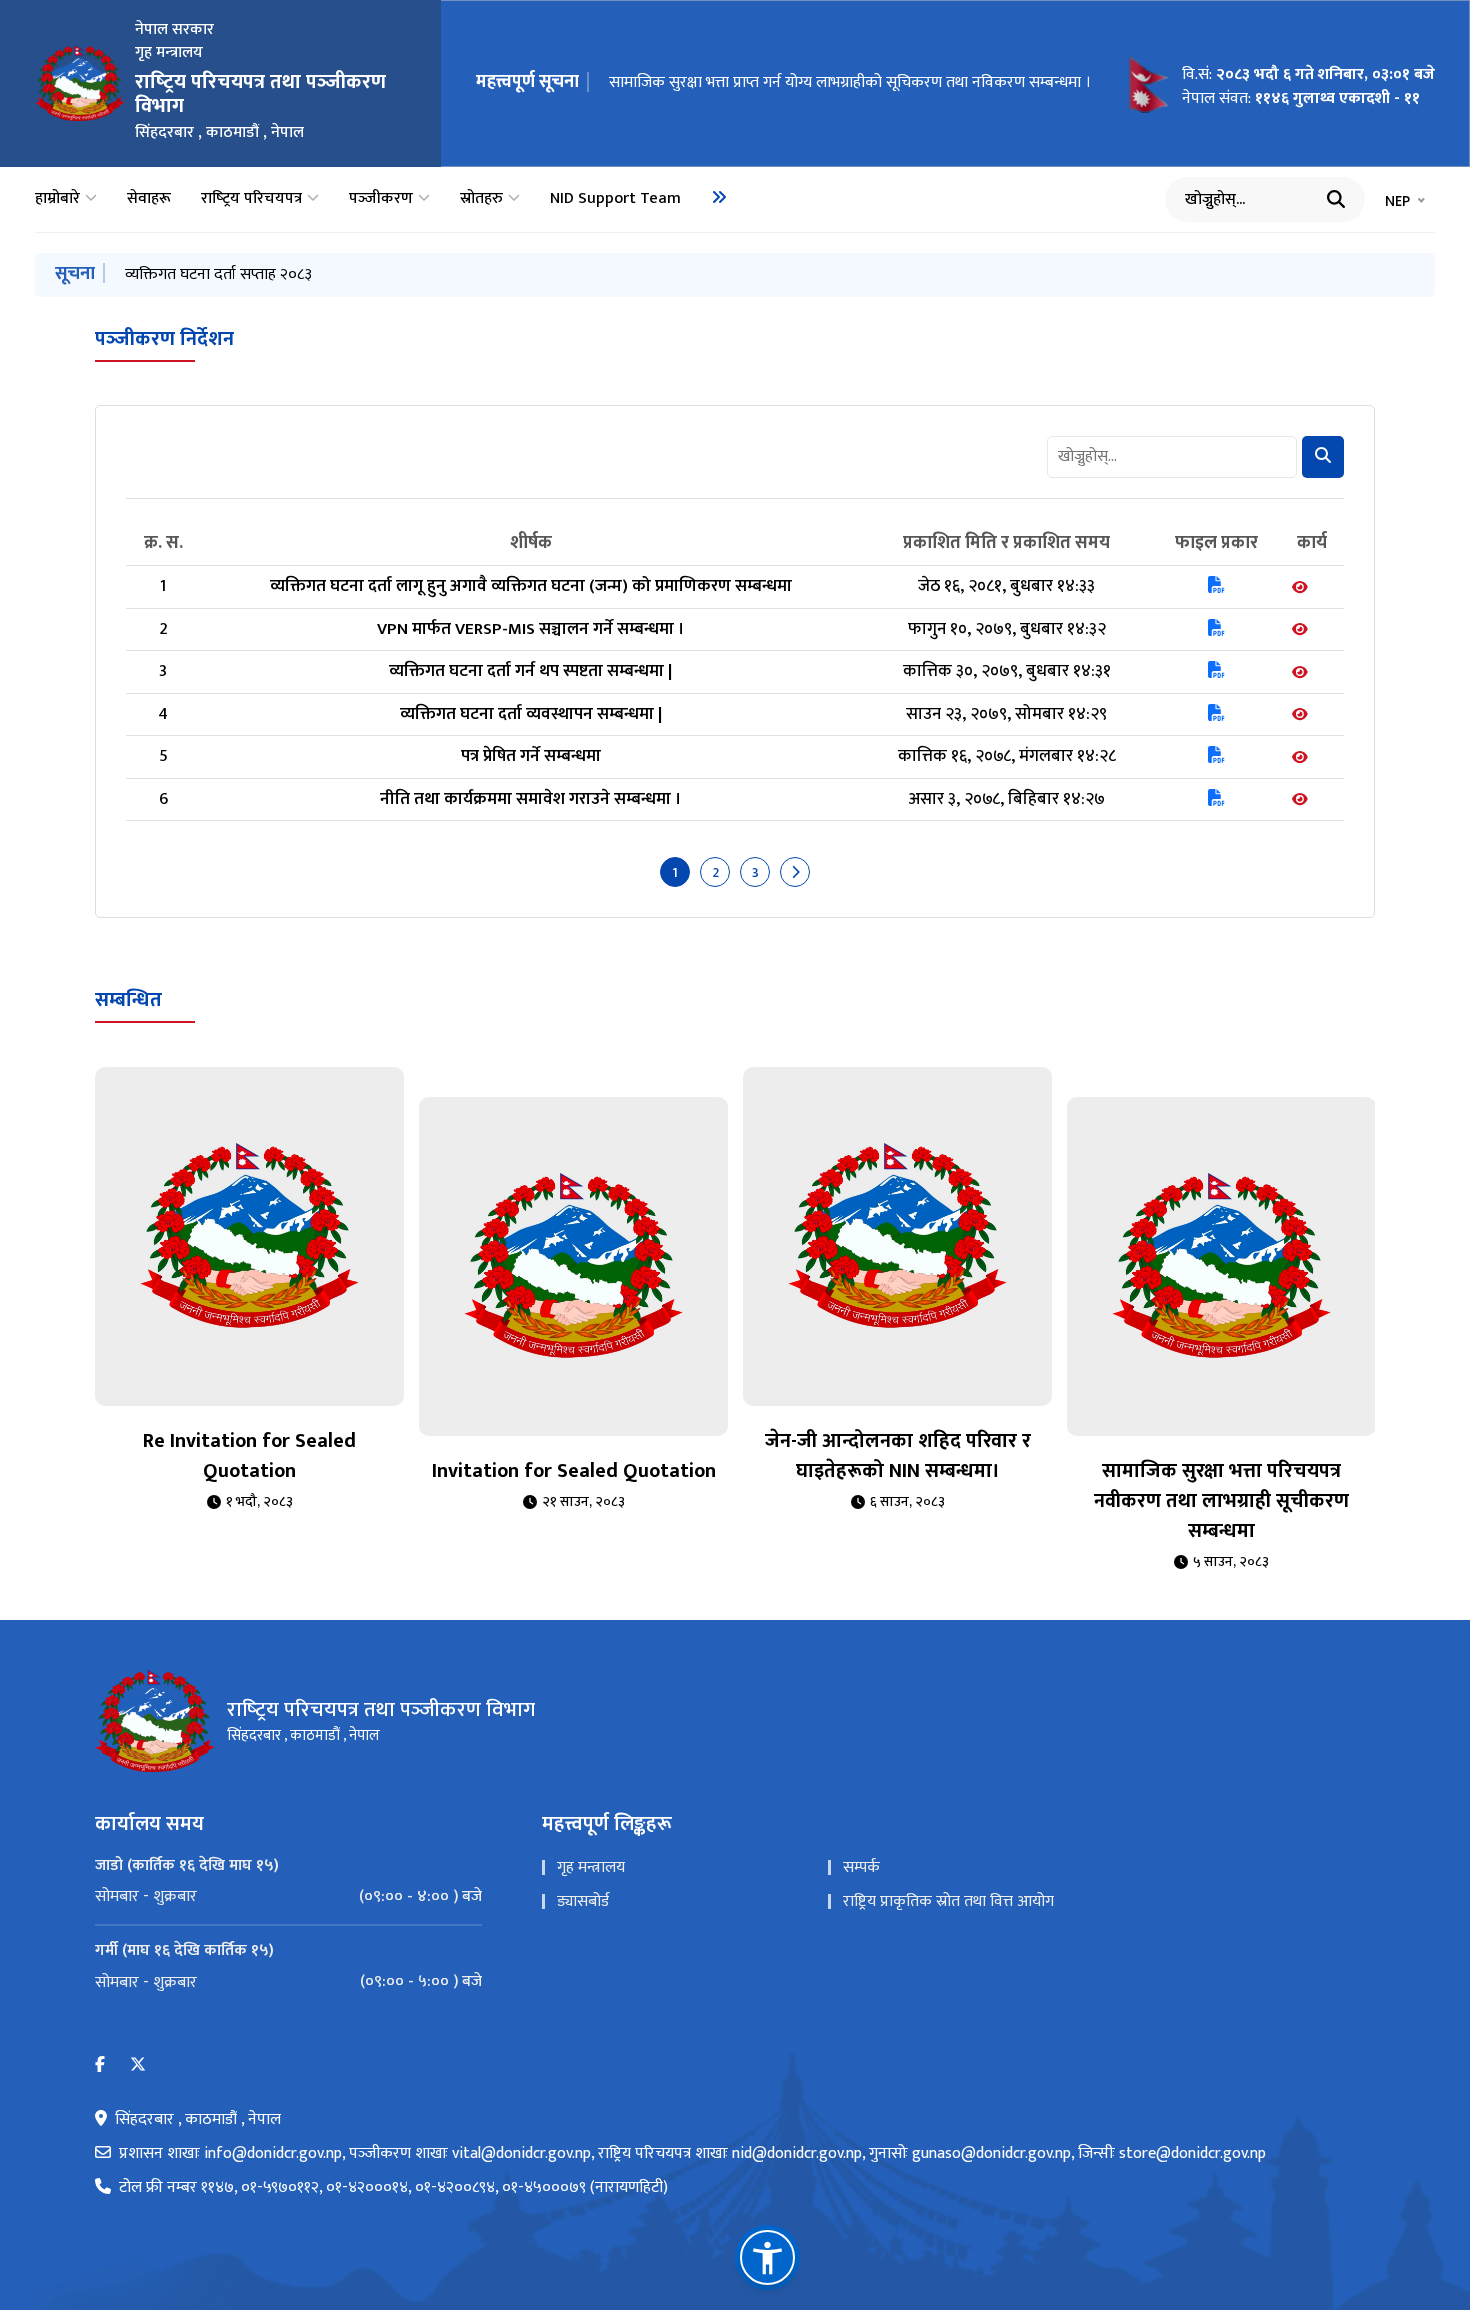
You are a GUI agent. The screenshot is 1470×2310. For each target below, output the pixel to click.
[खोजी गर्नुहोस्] (1336, 199)
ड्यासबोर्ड (583, 1901)
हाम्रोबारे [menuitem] (57, 199)
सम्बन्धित (128, 1000)
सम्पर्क (861, 1867)
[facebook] (100, 2065)
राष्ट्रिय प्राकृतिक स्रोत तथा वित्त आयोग (948, 1901)
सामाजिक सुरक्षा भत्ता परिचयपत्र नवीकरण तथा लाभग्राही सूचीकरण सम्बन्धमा (1221, 1501)
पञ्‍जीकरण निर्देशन (164, 339)
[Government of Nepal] (80, 83)
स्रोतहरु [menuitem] (481, 199)
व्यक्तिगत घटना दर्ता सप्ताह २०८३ (218, 274)
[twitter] (138, 2065)
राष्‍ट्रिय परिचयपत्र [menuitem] (251, 199)
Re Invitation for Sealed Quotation (249, 1456)
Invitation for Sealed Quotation (574, 1471)
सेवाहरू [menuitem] (149, 199)
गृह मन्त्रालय (591, 1867)
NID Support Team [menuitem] (615, 199)
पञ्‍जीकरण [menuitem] (381, 199)
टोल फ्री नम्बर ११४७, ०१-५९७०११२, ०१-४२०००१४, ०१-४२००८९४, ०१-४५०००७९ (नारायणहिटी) (393, 2188)
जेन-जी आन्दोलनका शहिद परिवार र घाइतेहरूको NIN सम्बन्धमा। (898, 1456)
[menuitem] (719, 197)
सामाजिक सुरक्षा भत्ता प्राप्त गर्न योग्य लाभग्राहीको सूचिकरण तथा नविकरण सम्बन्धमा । (850, 82)
